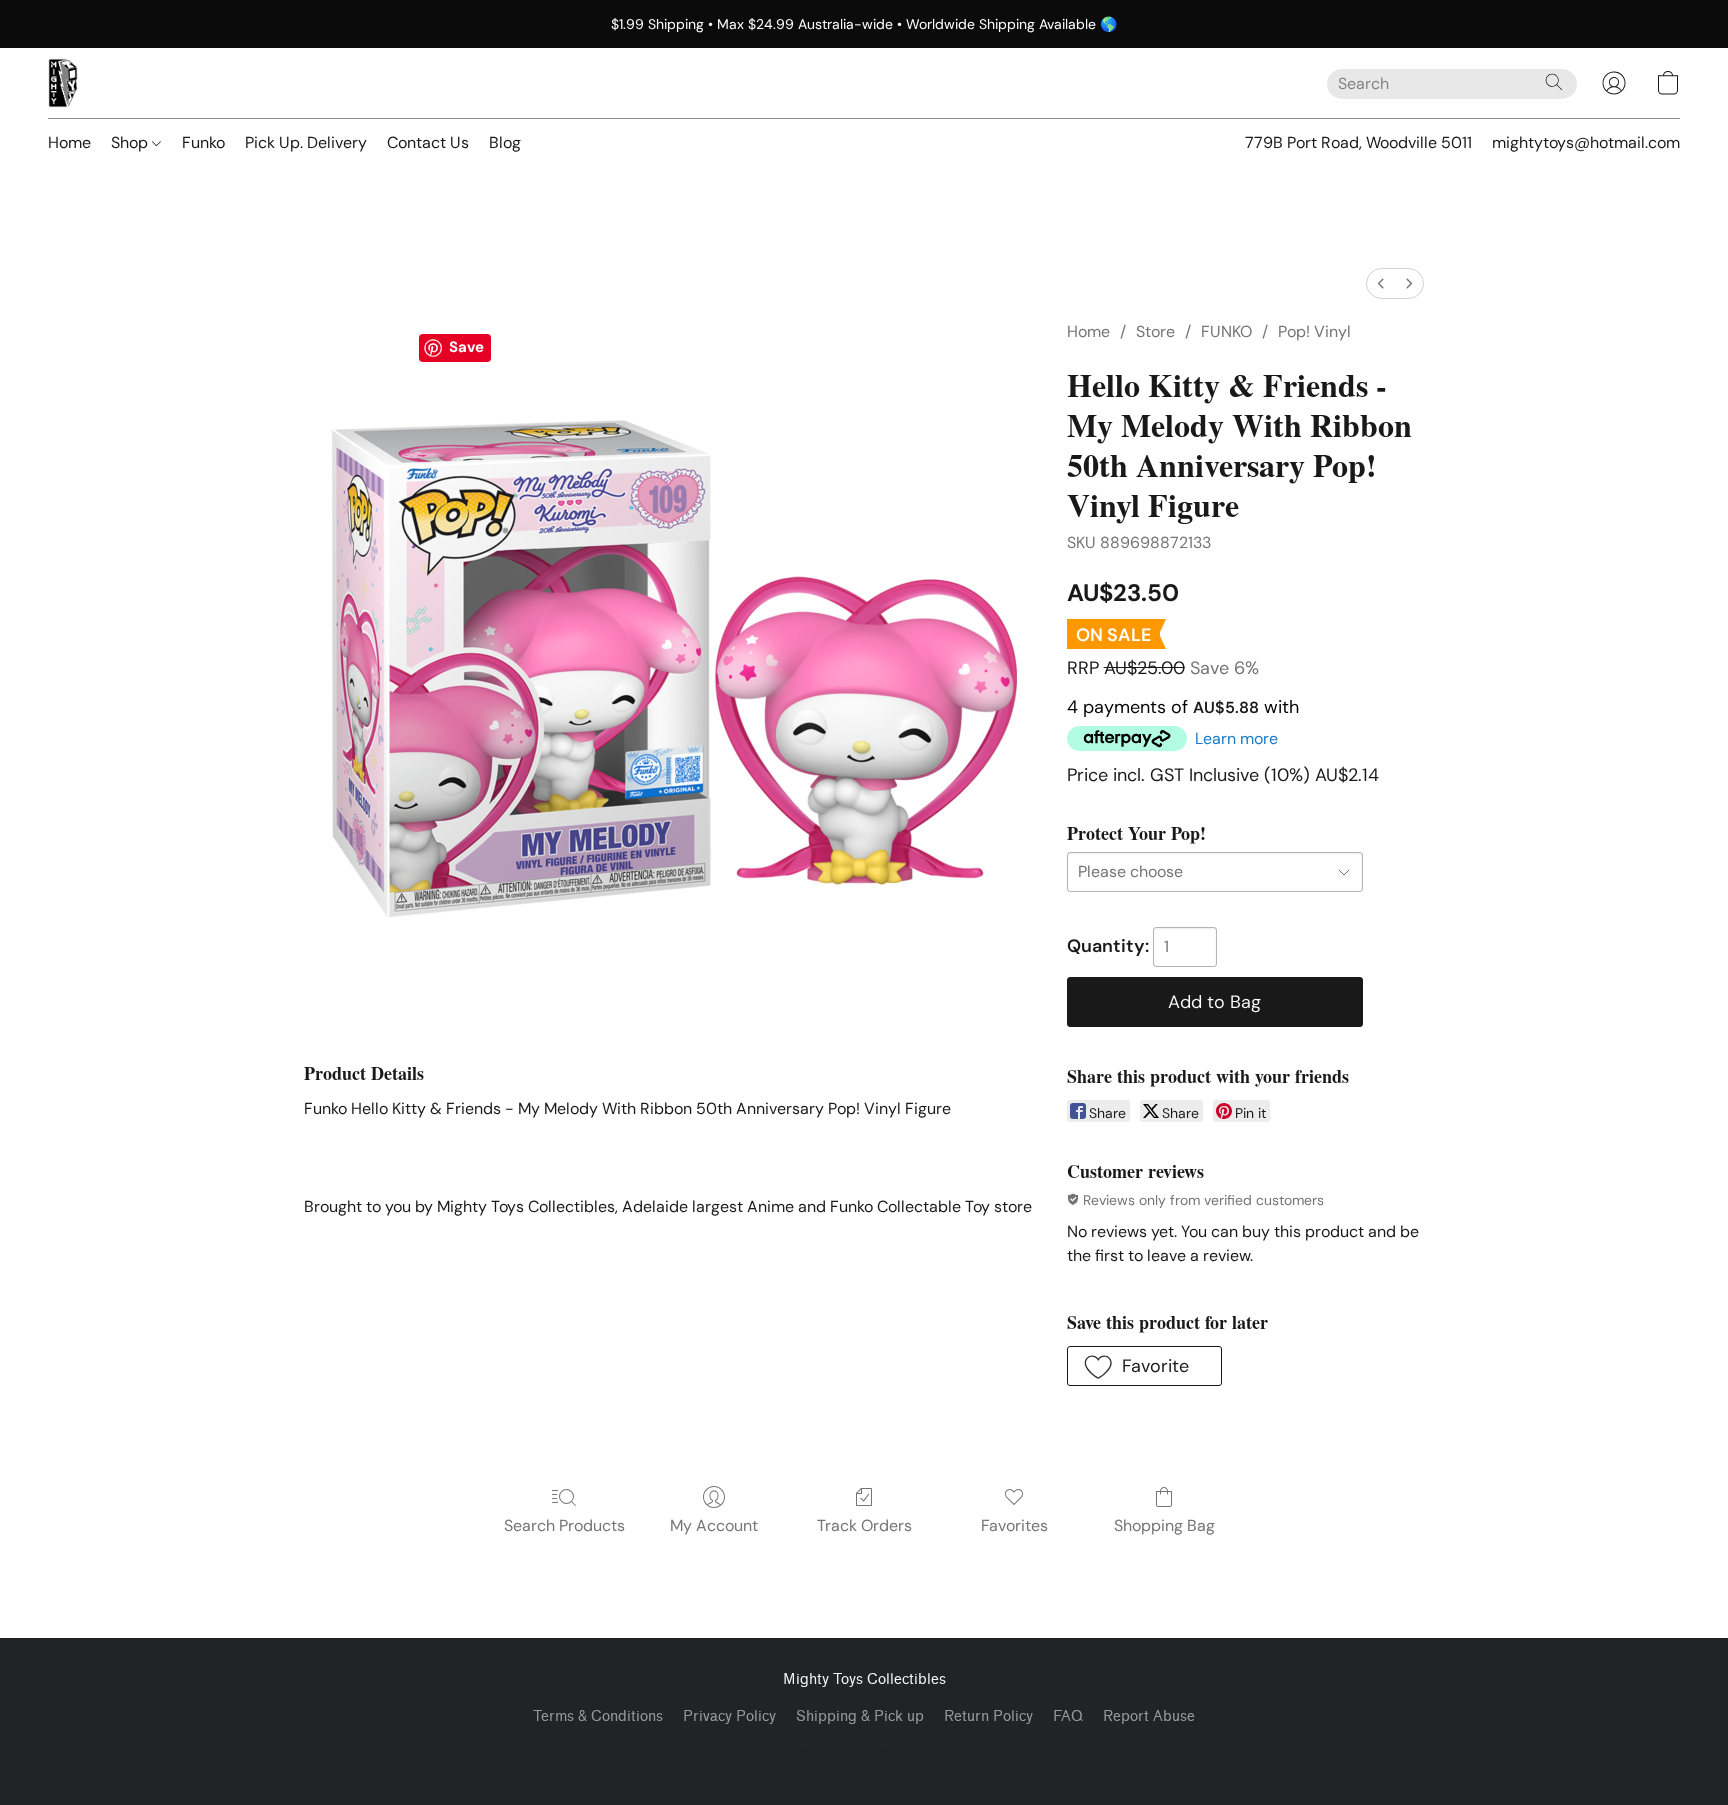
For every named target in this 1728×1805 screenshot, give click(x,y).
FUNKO (1226, 331)
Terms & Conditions (598, 1716)
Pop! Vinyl (1314, 331)
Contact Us (428, 142)
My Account (714, 1525)
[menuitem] (1381, 283)
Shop (131, 142)
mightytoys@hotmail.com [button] (1586, 142)
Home (69, 142)
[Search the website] (1554, 82)
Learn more (1236, 738)
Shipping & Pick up (860, 1716)
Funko (203, 142)
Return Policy (988, 1716)
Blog (505, 142)
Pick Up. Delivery (306, 142)
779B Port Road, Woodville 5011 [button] (1358, 142)
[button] (63, 83)
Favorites (1014, 1525)
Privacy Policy (729, 1716)
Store (1155, 331)
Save (466, 347)
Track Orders (864, 1525)
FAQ (1068, 1716)
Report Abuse (1149, 1716)
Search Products (564, 1525)
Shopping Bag (1164, 1525)
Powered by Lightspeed (864, 1751)
